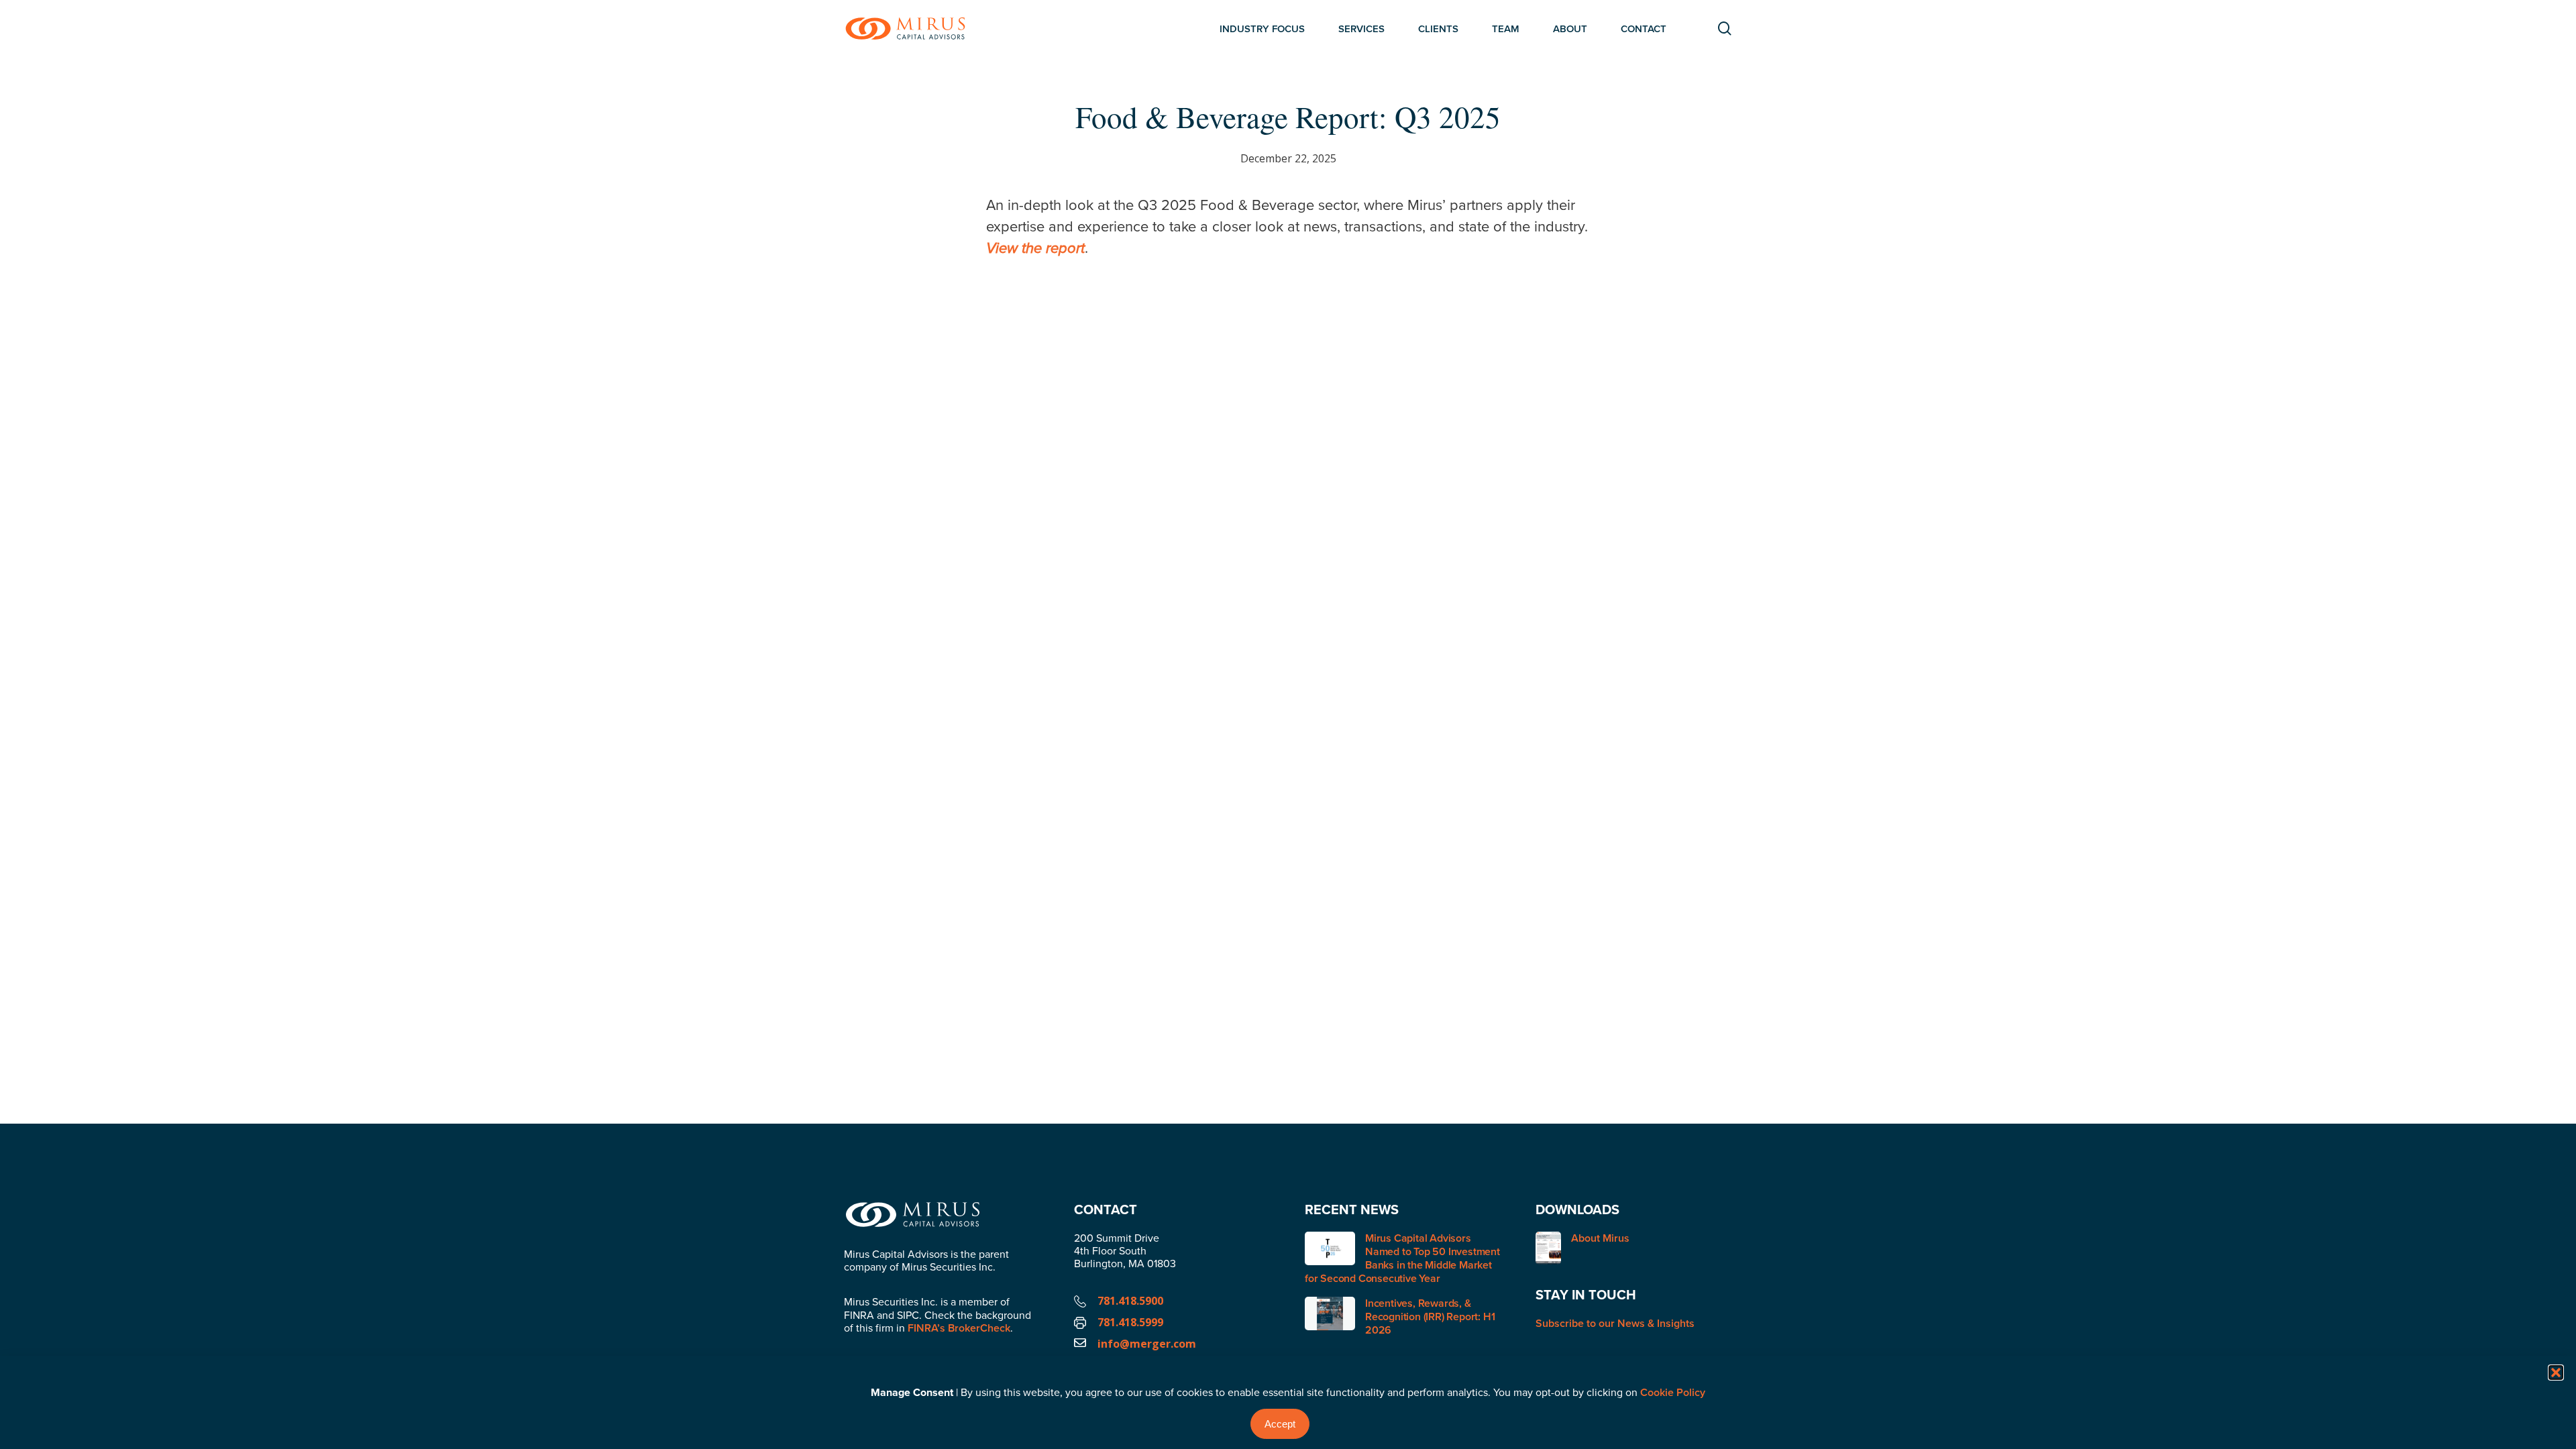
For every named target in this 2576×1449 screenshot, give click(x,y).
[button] (2556, 1373)
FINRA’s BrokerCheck (959, 1328)
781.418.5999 (1130, 1322)
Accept (1280, 1424)
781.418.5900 (1130, 1301)
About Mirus (1600, 1239)
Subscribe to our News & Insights (1615, 1323)
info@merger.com (1147, 1344)
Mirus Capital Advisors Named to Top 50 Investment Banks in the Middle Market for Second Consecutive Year (1402, 1258)
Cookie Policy (1673, 1392)
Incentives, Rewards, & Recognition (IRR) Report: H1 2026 (1430, 1317)
